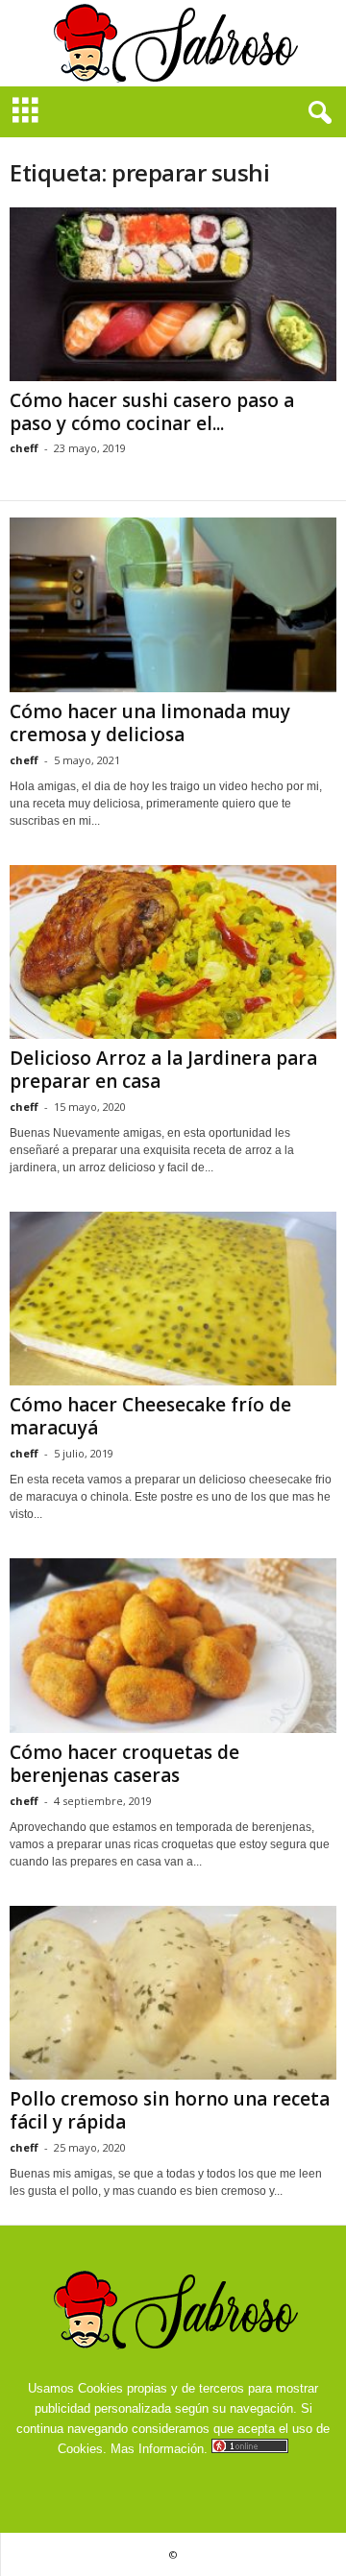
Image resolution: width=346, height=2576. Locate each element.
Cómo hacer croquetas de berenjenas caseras (124, 1764)
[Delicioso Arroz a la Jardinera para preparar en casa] (173, 952)
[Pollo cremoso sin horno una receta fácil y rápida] (173, 1993)
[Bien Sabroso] (173, 43)
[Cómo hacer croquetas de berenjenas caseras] (173, 1645)
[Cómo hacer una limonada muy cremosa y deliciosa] (173, 604)
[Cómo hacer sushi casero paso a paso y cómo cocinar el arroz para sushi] (173, 294)
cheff (24, 448)
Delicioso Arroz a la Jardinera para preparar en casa (163, 1070)
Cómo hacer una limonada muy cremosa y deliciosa (150, 723)
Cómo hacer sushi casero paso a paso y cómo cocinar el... (152, 412)
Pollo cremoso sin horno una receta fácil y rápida (170, 2110)
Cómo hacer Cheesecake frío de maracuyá (150, 1416)
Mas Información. (159, 2449)
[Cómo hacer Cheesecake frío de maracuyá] (173, 1299)
